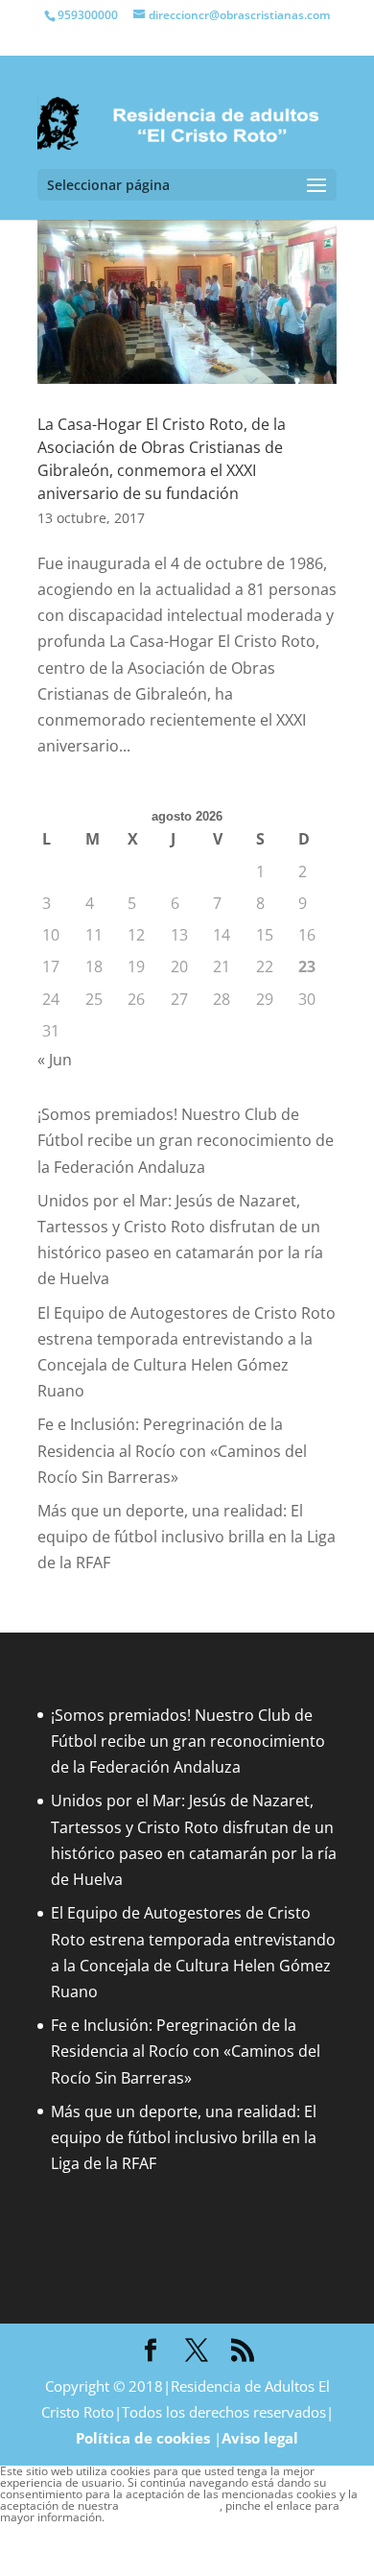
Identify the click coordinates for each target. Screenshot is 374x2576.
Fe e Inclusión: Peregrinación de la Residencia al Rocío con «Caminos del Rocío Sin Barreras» (172, 1450)
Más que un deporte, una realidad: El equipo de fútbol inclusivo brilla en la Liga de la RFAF (187, 1537)
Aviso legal (260, 2438)
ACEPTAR (33, 2536)
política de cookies (171, 2505)
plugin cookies (142, 2517)
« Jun (55, 1060)
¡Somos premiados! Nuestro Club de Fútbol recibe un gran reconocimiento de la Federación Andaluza (186, 1140)
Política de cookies (143, 2438)
